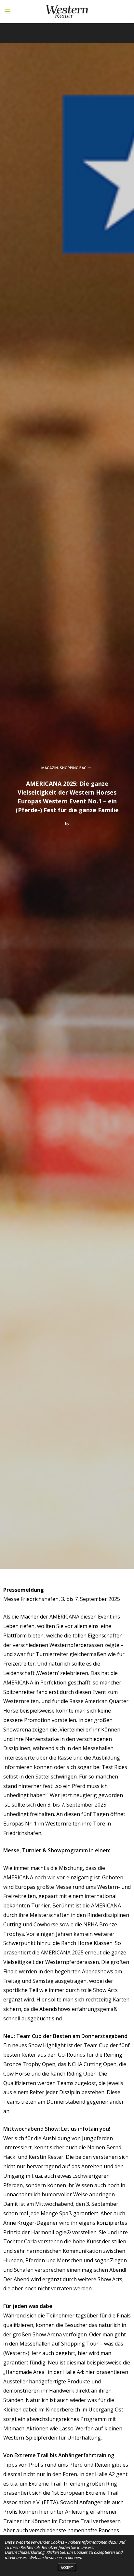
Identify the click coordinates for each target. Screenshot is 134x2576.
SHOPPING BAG (73, 768)
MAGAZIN (50, 768)
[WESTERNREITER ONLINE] (67, 11)
